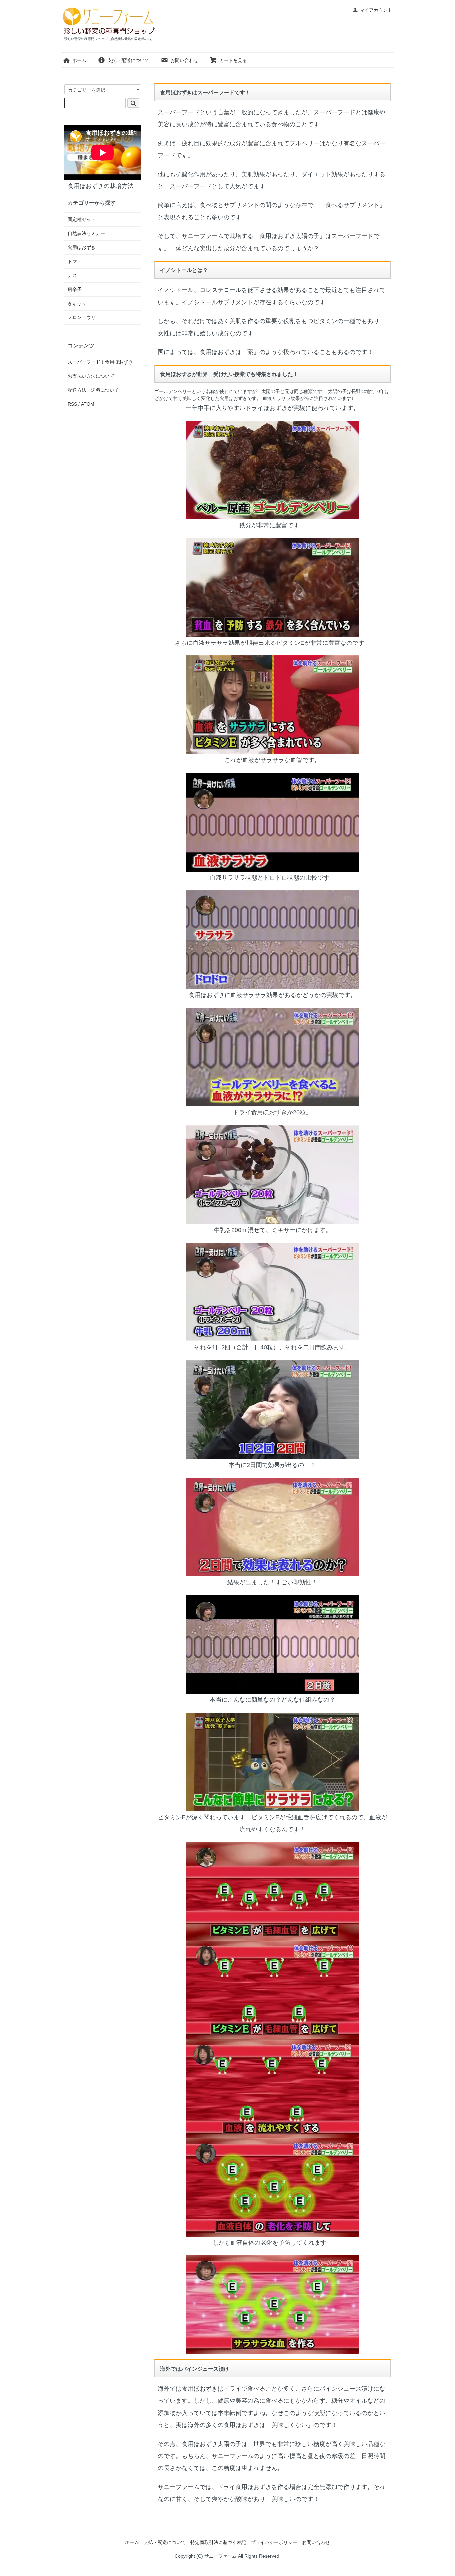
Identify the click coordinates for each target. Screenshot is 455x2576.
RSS (72, 404)
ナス (72, 275)
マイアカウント (376, 10)
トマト (75, 261)
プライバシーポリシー (274, 2542)
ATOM (88, 404)
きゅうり (77, 303)
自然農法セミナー (86, 233)
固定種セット (82, 219)
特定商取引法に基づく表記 (218, 2542)
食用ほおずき (82, 247)
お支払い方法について (91, 376)
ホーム (79, 60)
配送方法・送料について (93, 390)
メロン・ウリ (82, 317)
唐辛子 (75, 289)
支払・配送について (128, 60)
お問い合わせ (184, 60)
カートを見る (233, 60)
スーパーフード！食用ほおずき (100, 362)
